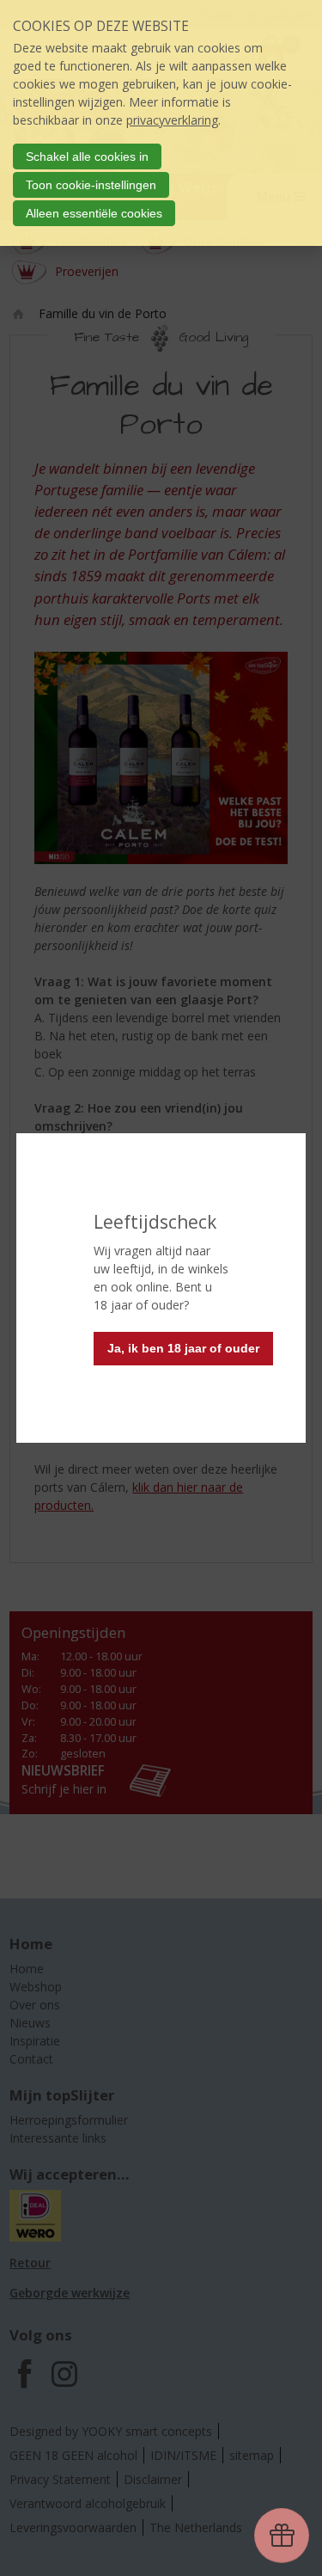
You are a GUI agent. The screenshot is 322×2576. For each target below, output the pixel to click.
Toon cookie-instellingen (91, 185)
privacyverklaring (172, 120)
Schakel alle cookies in (87, 156)
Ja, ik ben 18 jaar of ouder (183, 1348)
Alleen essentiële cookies (94, 213)
